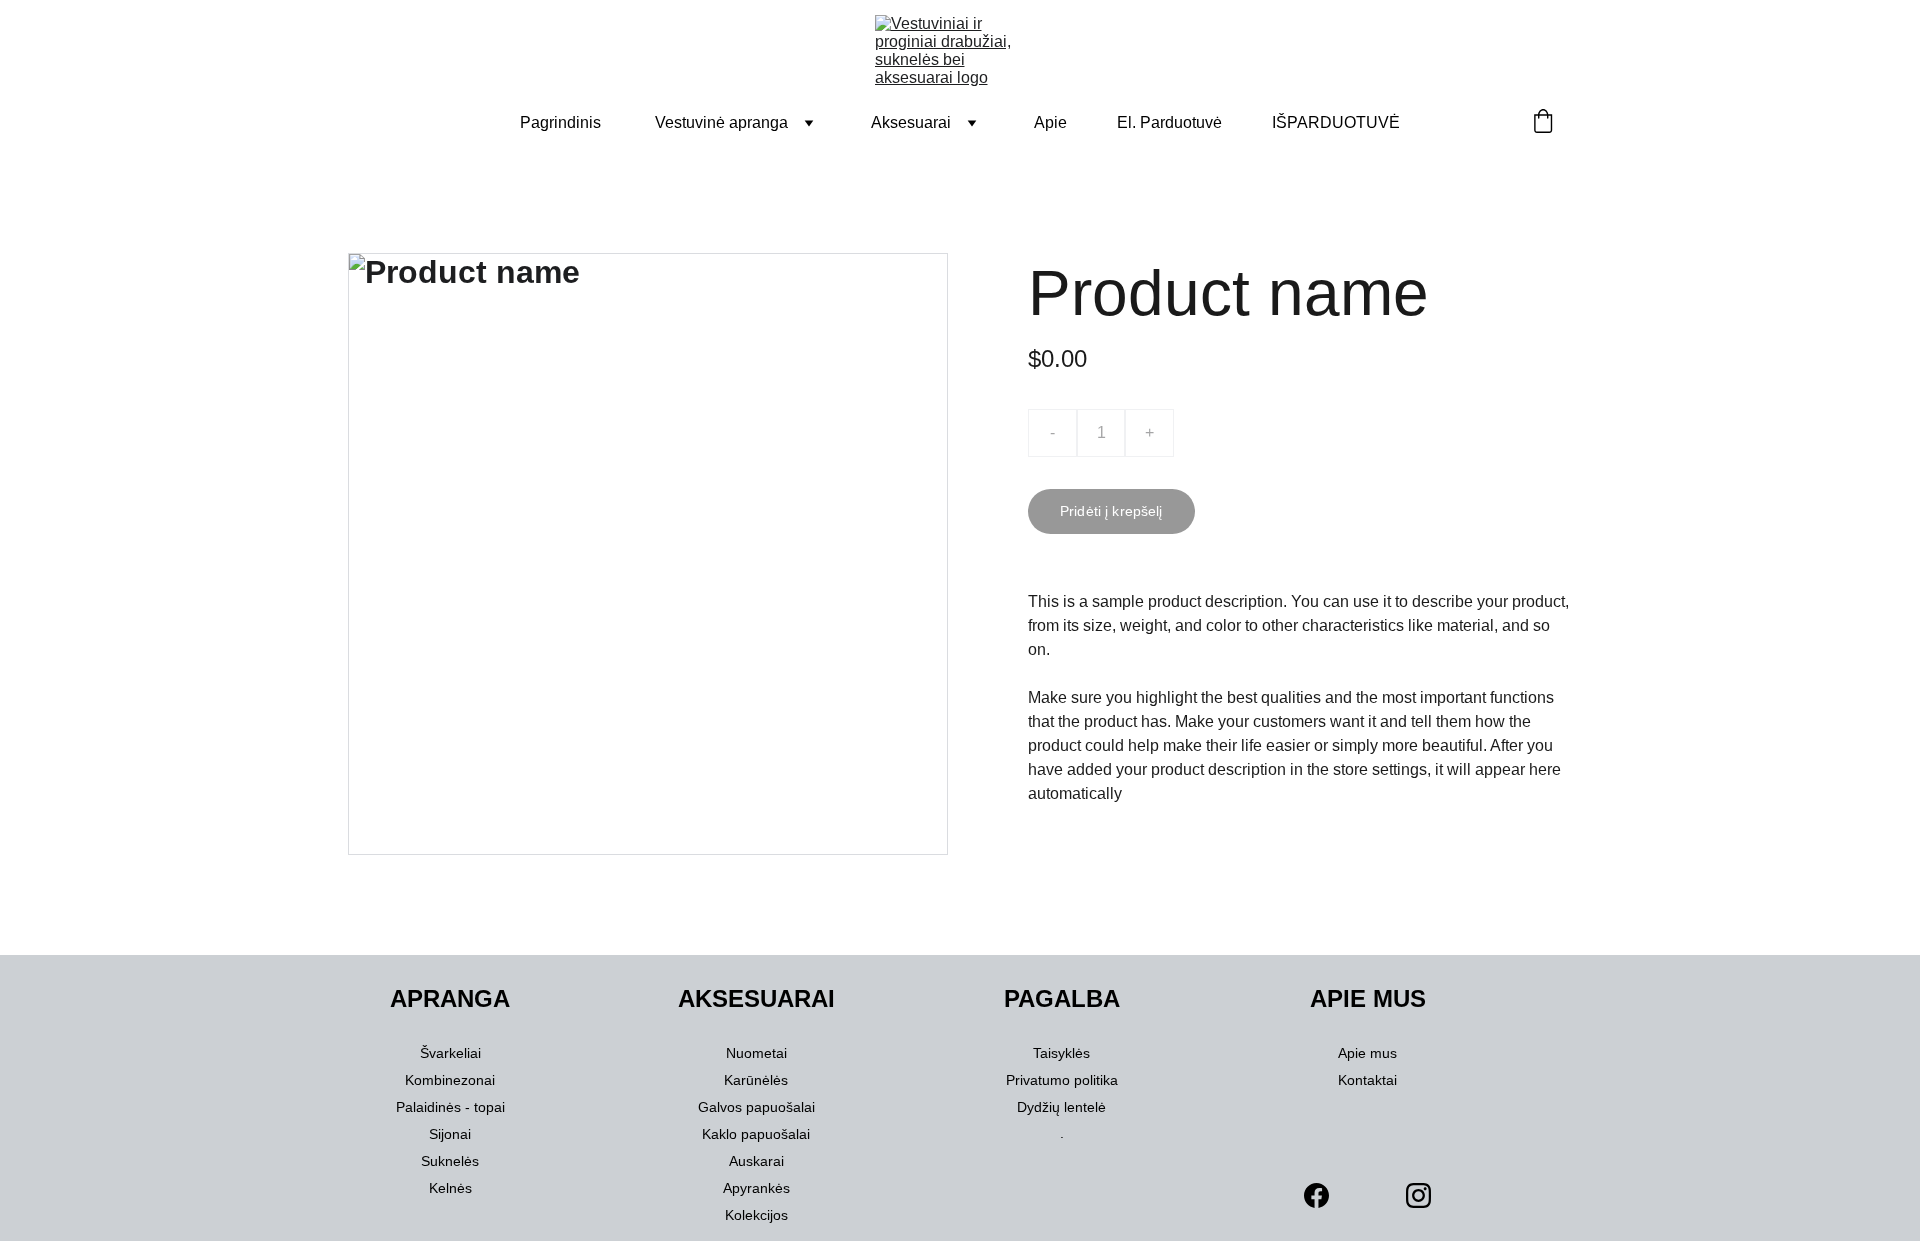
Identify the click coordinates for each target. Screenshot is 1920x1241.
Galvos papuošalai (756, 1107)
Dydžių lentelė (1061, 1107)
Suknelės (450, 1161)
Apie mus (1367, 1053)
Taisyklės (1061, 1053)
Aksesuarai (911, 122)
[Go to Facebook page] (1316, 1195)
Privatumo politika (1062, 1080)
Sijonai (450, 1134)
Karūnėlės (756, 1080)
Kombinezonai (450, 1080)
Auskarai (756, 1161)
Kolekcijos (756, 1215)
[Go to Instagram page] (1418, 1195)
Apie (1050, 122)
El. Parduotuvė (1169, 122)
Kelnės (450, 1188)
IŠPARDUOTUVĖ (1336, 122)
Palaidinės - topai (450, 1107)
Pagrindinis (560, 122)
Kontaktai (1367, 1080)
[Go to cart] (1543, 123)
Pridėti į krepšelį (1111, 511)
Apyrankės (756, 1188)
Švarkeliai (450, 1053)
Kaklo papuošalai (756, 1134)
